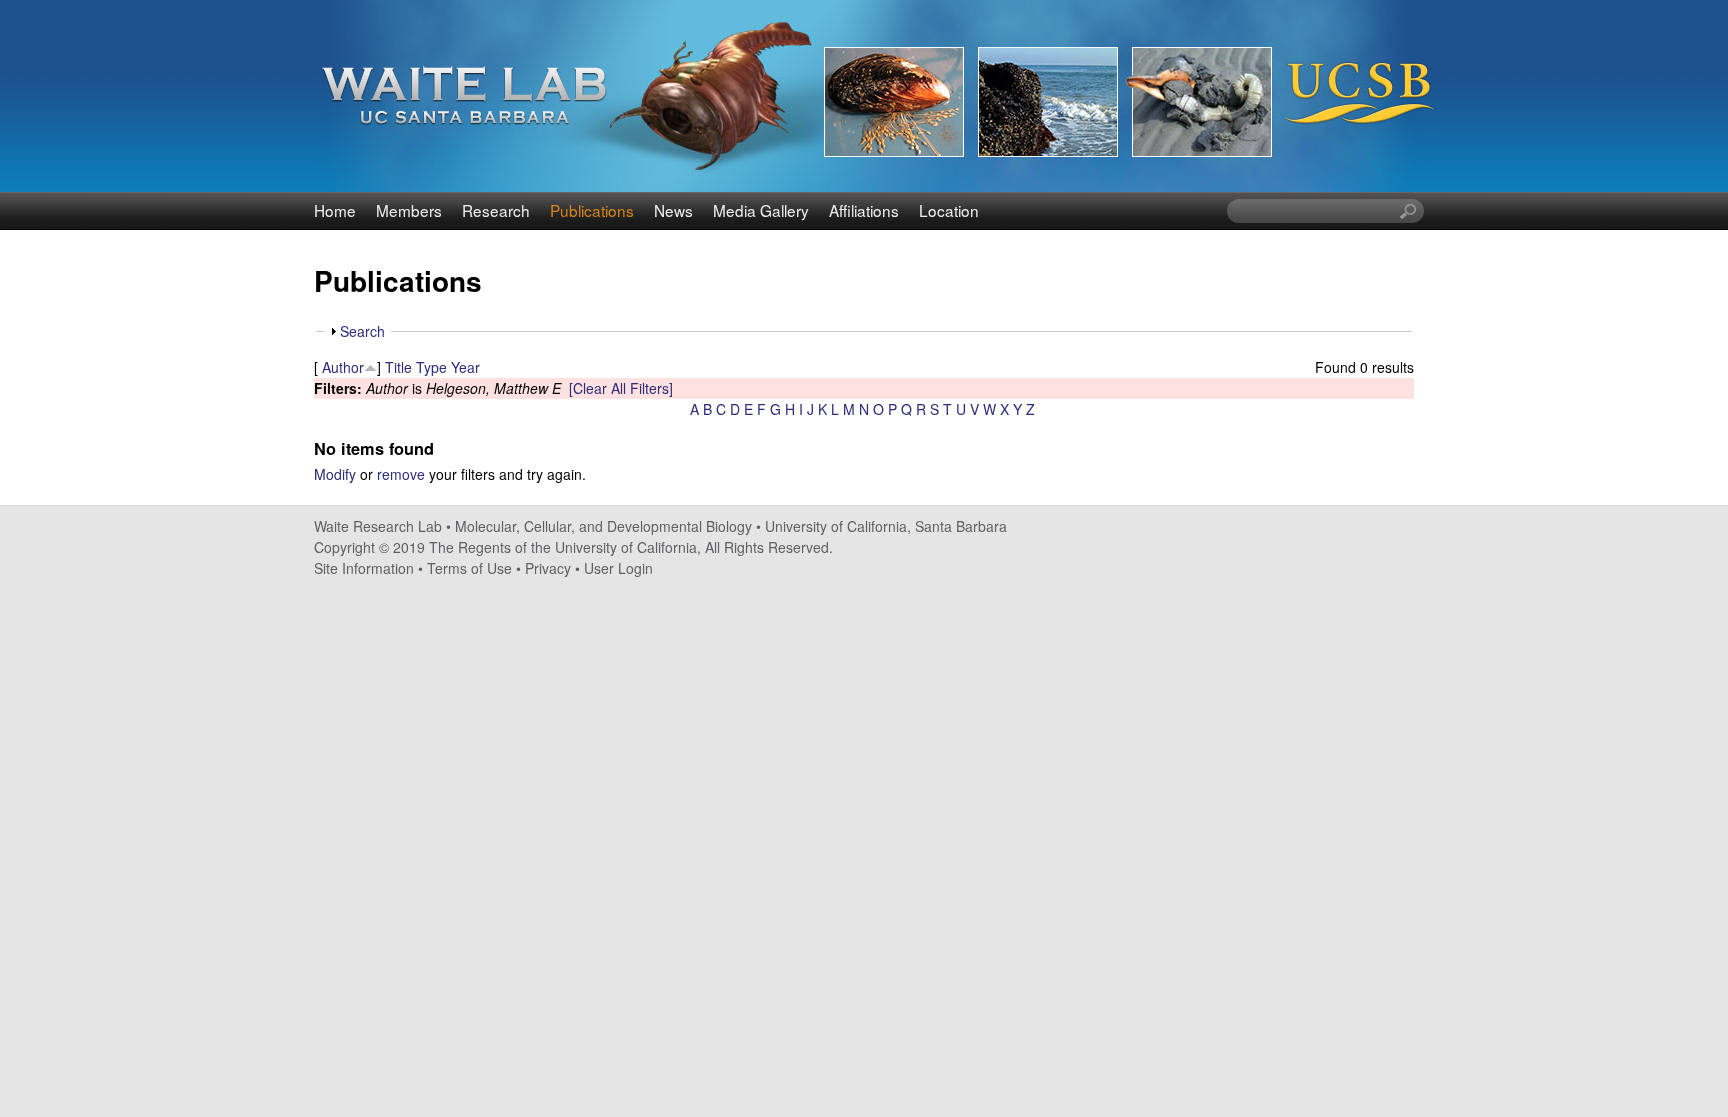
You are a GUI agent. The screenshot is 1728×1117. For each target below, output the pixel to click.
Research (496, 210)
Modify (335, 474)
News (673, 210)
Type (431, 367)
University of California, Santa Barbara (886, 526)
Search (362, 331)
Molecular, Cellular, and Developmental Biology (603, 526)
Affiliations (864, 210)
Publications (592, 210)
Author (343, 367)
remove (401, 474)
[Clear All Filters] (621, 388)
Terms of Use (469, 568)
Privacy (548, 568)
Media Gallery (761, 210)
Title (398, 367)
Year (465, 367)
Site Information (364, 568)
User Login (618, 568)
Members (409, 210)
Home (335, 210)
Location (949, 210)
